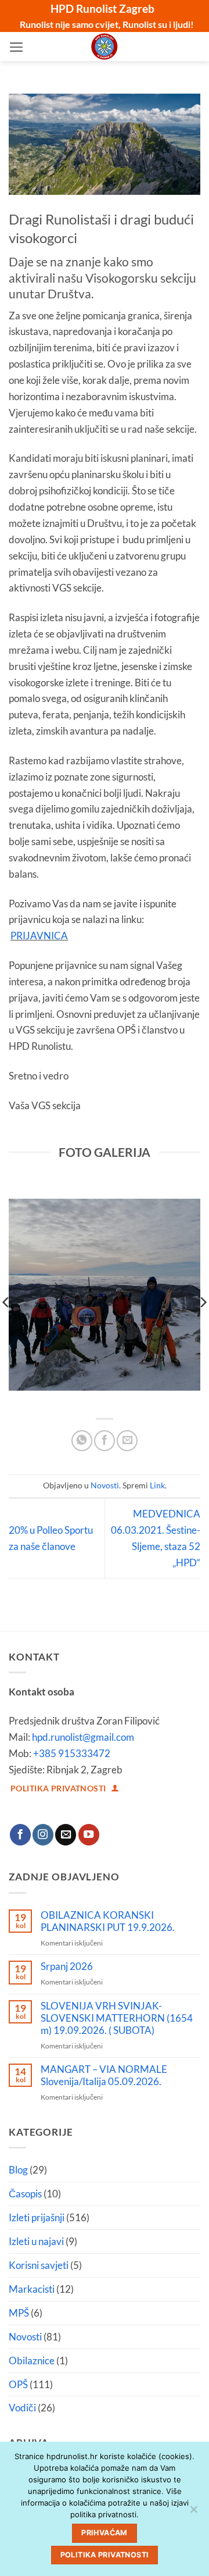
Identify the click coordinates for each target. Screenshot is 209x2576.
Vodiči (22, 2408)
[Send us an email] (66, 1835)
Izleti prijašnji (37, 2217)
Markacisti (32, 2289)
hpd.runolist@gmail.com (83, 1737)
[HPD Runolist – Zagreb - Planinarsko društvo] (105, 47)
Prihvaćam (104, 2533)
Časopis (25, 2194)
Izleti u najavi (36, 2241)
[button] (17, 47)
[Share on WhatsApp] (82, 1441)
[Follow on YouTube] (89, 1835)
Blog (18, 2170)
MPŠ (19, 2313)
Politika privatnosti (105, 2555)
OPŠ (18, 2384)
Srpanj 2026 (67, 1966)
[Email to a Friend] (127, 1441)
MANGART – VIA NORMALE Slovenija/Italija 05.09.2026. (104, 2076)
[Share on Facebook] (105, 1441)
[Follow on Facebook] (20, 1835)
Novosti (105, 1485)
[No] (193, 2513)
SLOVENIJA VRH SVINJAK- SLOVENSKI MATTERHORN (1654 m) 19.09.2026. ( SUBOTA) (117, 2018)
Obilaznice (32, 2361)
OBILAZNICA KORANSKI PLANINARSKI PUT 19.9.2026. (108, 1921)
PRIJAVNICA (39, 936)
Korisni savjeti (39, 2265)
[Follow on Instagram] (43, 1835)
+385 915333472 (72, 1753)
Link (157, 1485)
